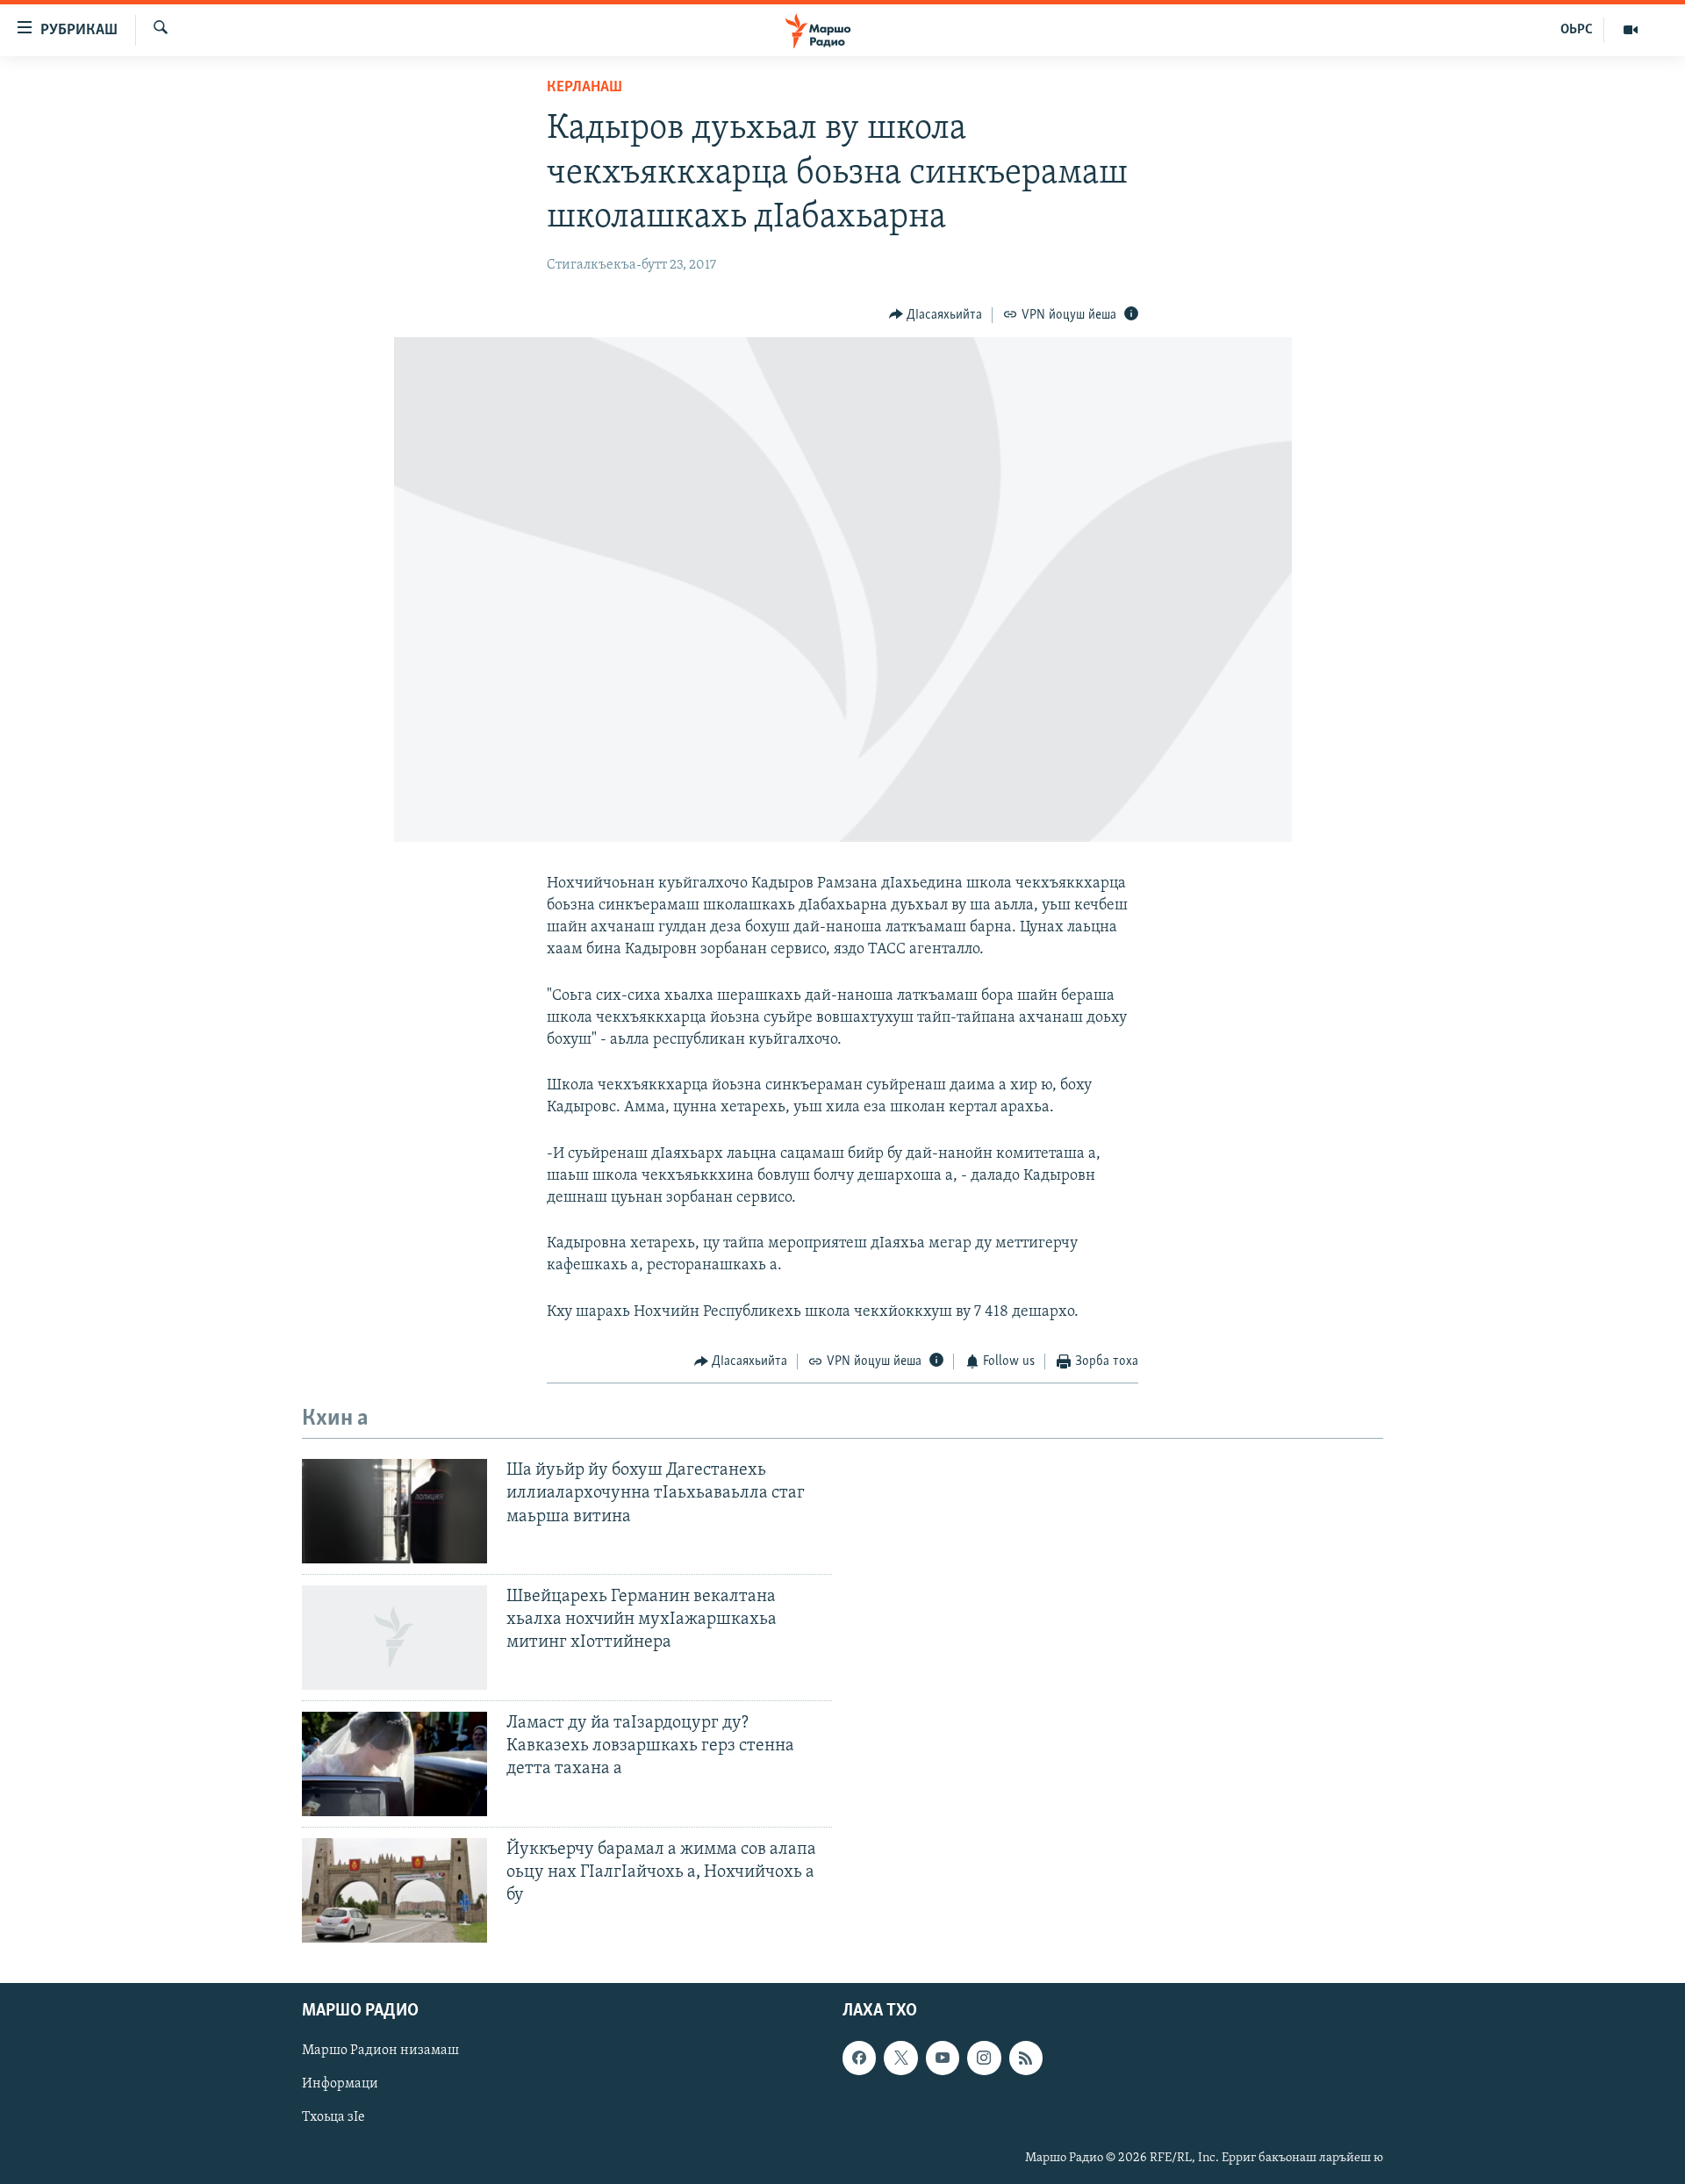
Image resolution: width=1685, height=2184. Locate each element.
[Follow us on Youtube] (943, 2058)
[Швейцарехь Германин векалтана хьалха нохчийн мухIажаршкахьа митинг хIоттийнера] (394, 1638)
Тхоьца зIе (333, 2117)
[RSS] (1026, 2058)
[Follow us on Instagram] (984, 2058)
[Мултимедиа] (1631, 30)
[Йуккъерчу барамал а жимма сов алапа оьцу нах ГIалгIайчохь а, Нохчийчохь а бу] (394, 1890)
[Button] (936, 315)
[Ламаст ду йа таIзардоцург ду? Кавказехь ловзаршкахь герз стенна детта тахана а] (394, 1764)
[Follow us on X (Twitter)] (900, 2058)
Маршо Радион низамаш (380, 2051)
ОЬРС (1577, 30)
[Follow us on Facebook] (859, 2058)
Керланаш (584, 88)
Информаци (340, 2084)
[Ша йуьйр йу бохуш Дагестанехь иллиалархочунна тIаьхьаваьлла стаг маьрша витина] (394, 1511)
